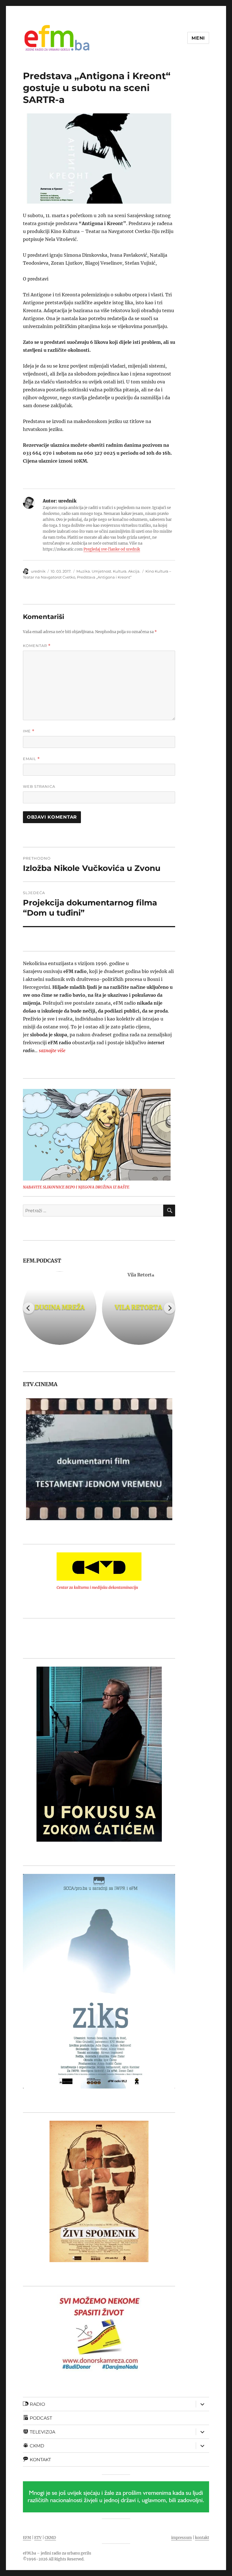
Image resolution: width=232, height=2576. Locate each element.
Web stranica (39, 786)
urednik (38, 571)
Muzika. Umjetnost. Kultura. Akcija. (108, 571)
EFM (27, 2538)
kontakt (202, 2538)
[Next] (169, 1308)
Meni (198, 38)
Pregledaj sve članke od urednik (112, 549)
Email (31, 759)
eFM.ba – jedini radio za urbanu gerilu (57, 2553)
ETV (38, 2538)
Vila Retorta (138, 1307)
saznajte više (52, 1050)
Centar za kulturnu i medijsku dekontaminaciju (97, 1588)
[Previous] (29, 1308)
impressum (181, 2538)
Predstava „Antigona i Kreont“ (104, 577)
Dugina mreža (60, 1307)
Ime (29, 731)
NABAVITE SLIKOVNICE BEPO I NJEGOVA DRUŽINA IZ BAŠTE (76, 1187)
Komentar (37, 646)
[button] (27, 1459)
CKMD (50, 2538)
